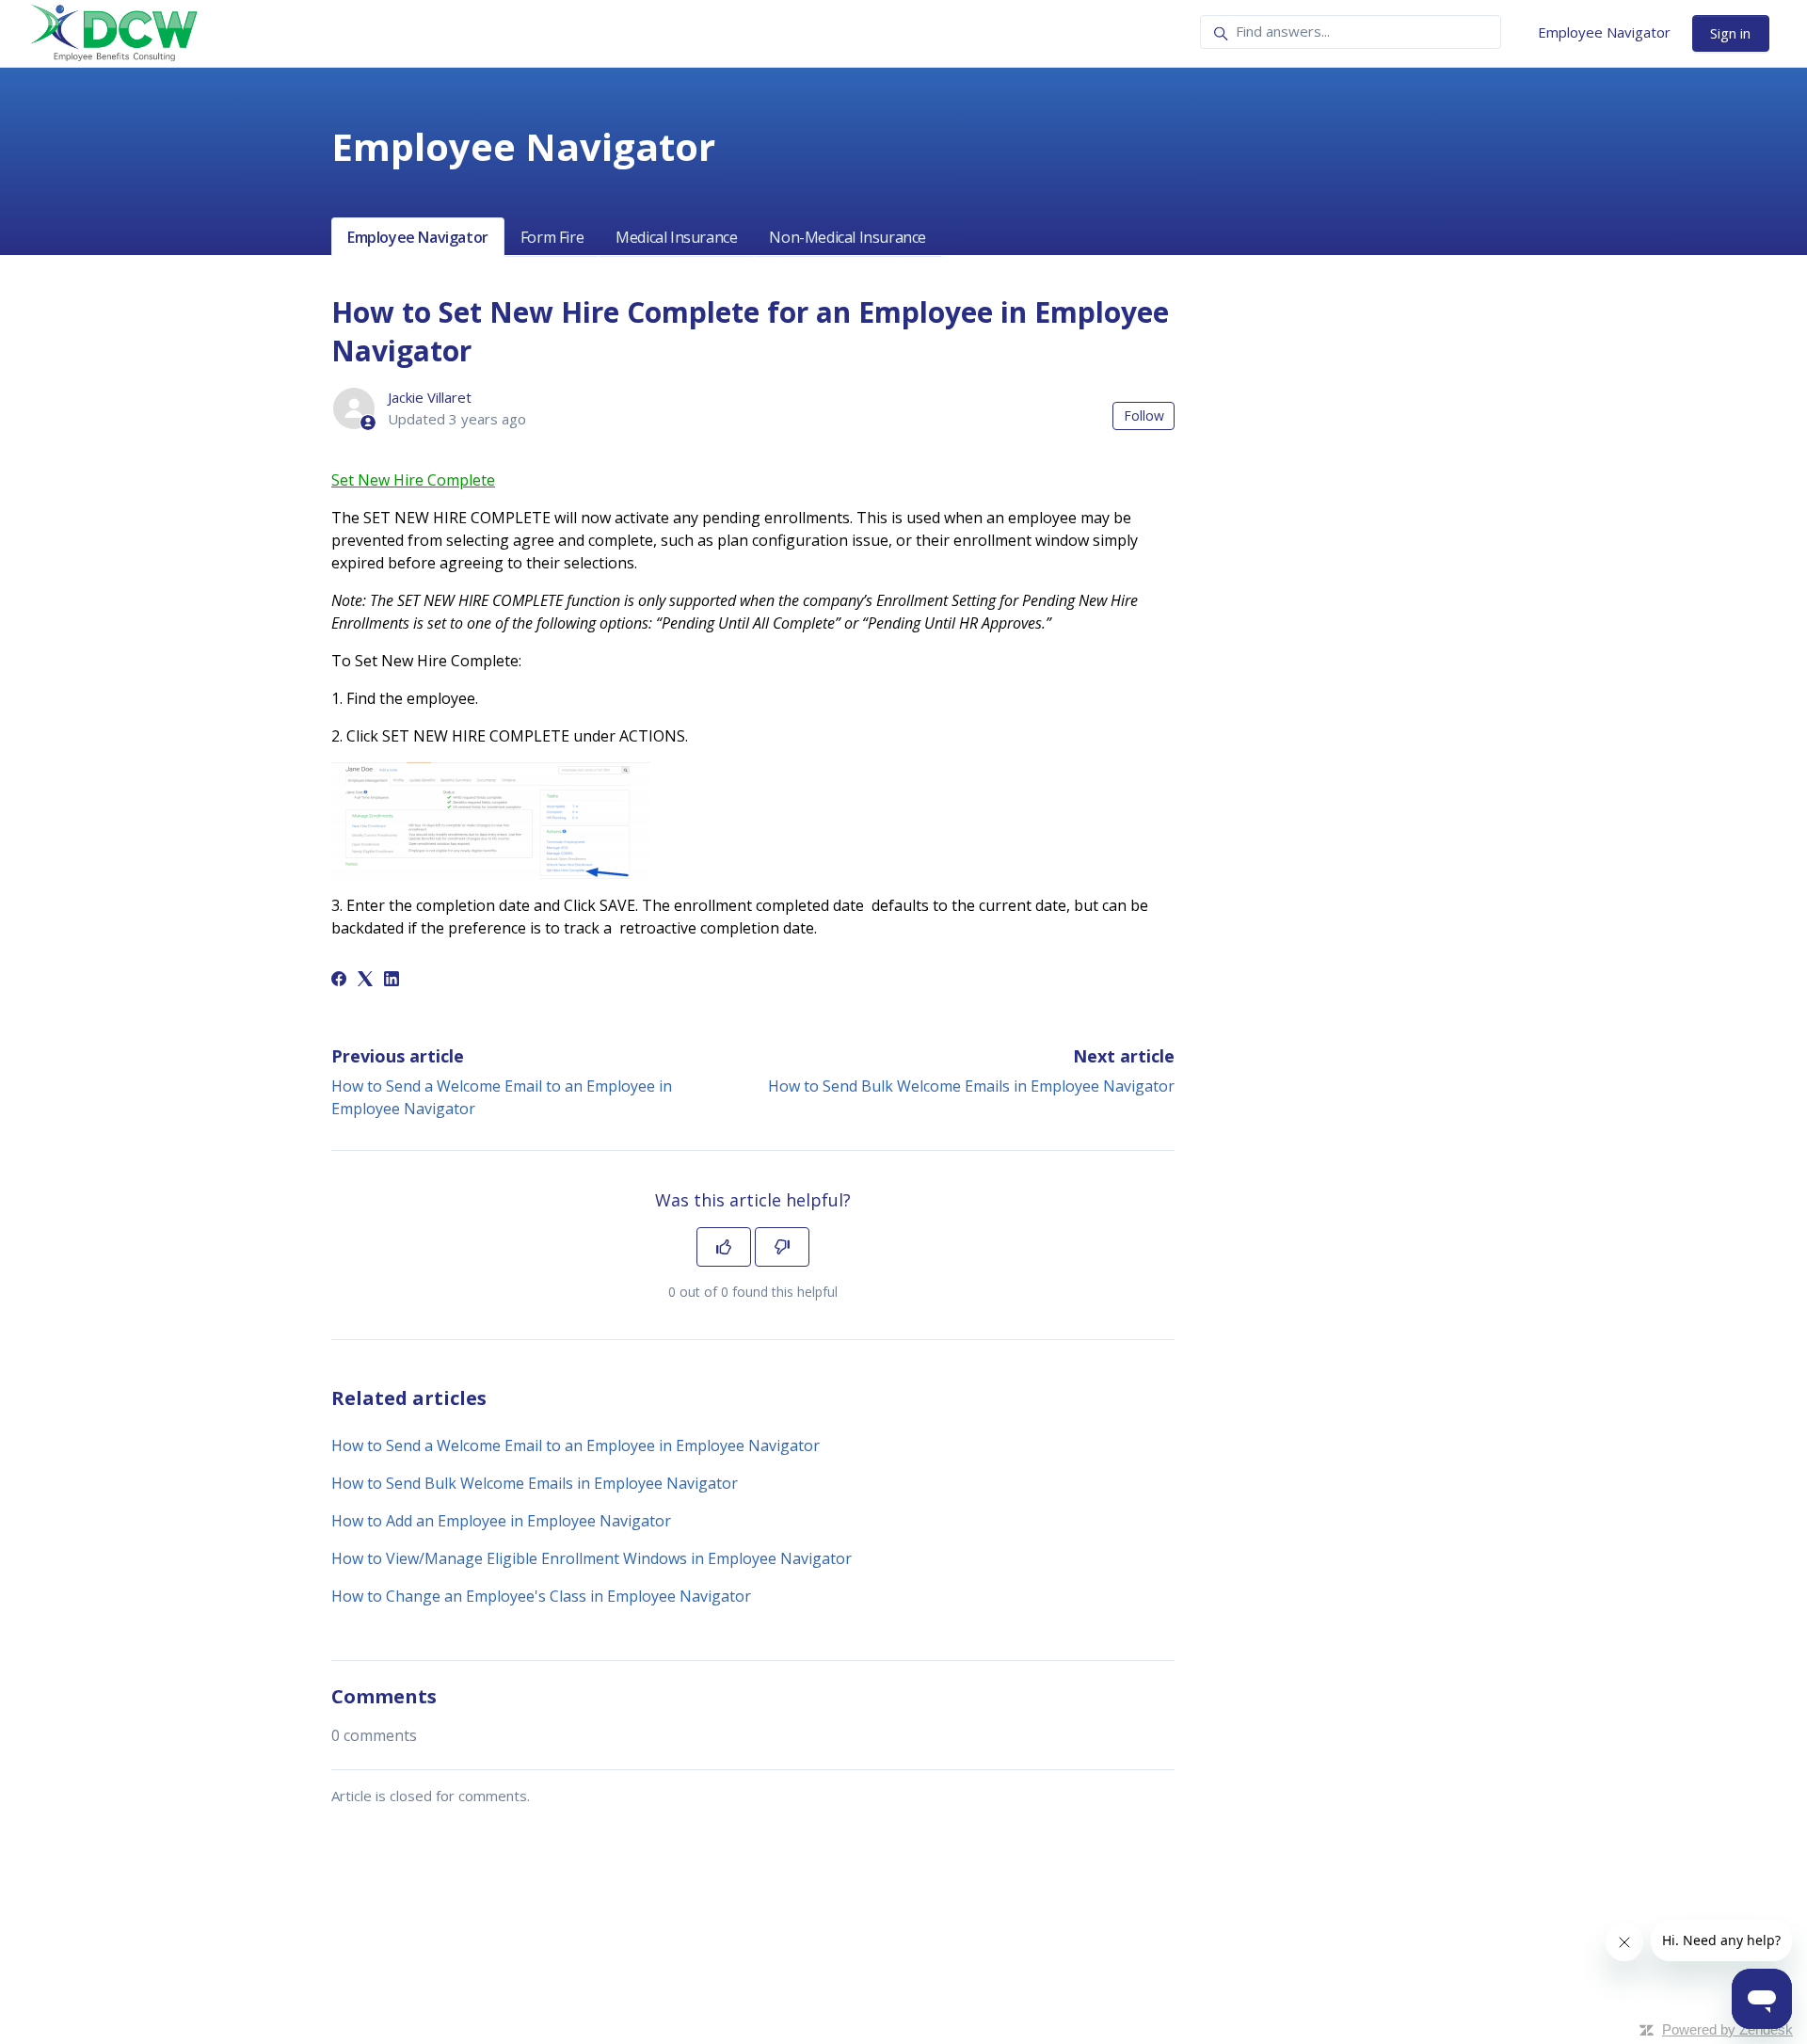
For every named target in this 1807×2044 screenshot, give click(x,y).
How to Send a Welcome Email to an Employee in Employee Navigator (576, 1445)
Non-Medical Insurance (848, 237)
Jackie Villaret (430, 397)
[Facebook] (339, 981)
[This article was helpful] (724, 1247)
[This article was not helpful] (782, 1247)
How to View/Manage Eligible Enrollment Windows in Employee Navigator (592, 1558)
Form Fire (552, 237)
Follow (1144, 415)
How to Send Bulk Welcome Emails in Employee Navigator (971, 1086)
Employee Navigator (1604, 32)
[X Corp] (365, 981)
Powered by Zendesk (1727, 2029)
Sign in (1730, 33)
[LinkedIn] (392, 981)
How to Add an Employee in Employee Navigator (501, 1521)
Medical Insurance (676, 237)
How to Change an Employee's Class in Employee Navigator (541, 1596)
